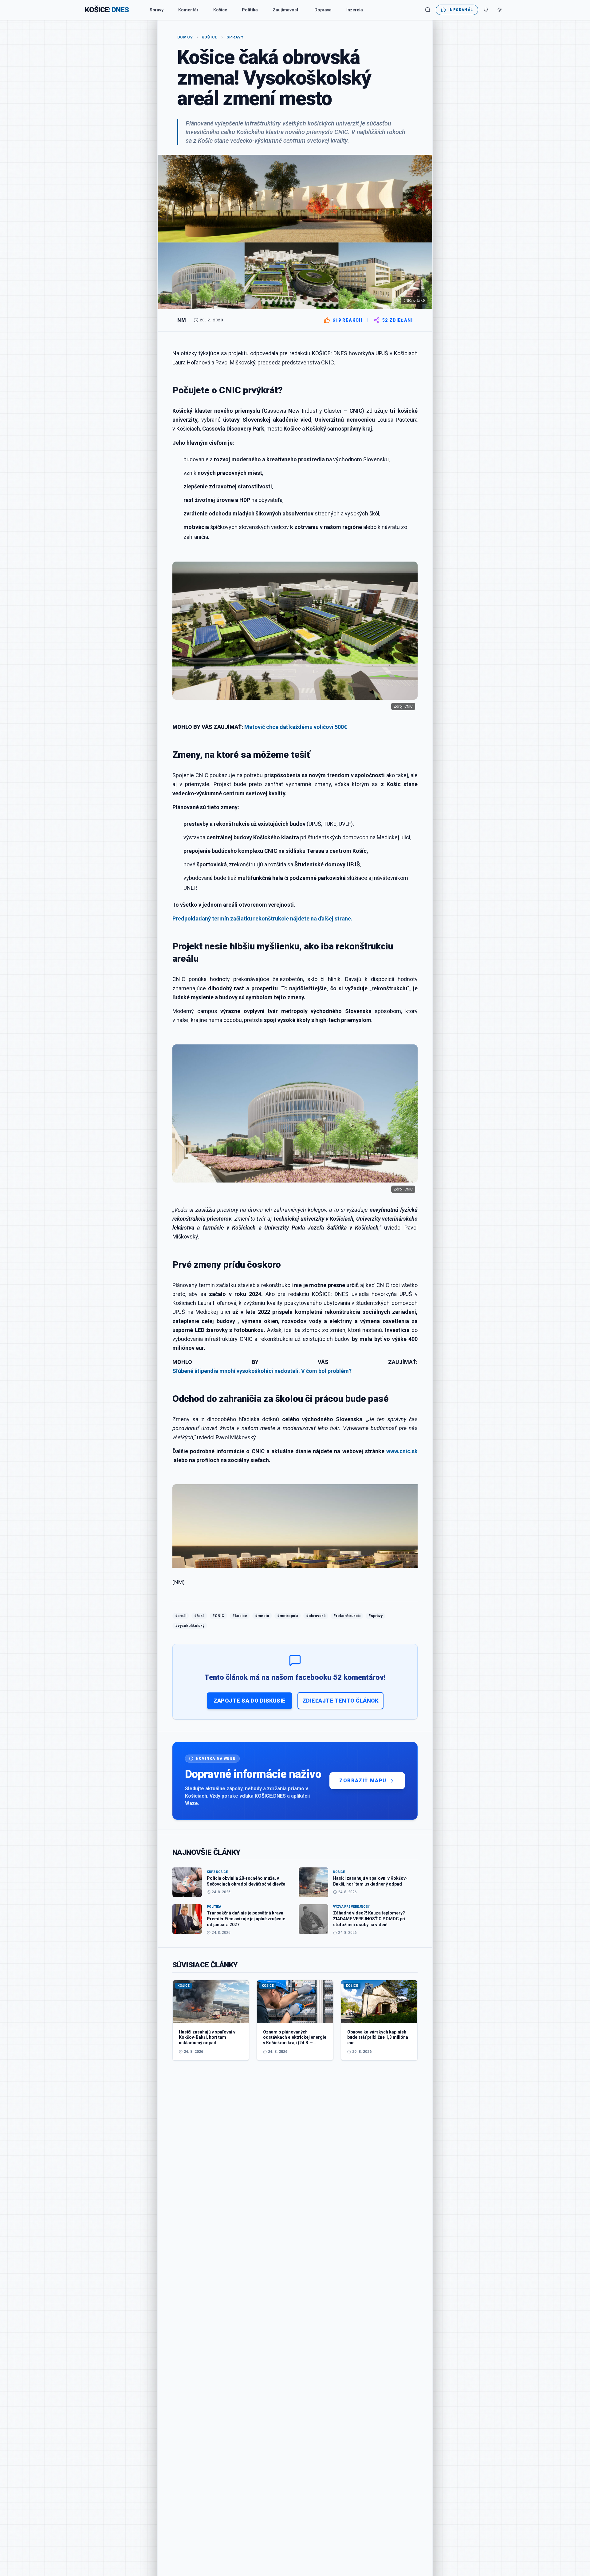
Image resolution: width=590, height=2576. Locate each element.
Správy (157, 10)
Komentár (188, 10)
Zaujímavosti (286, 10)
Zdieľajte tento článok (340, 1701)
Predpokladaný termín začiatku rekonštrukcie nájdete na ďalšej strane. (262, 918)
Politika (250, 10)
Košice (220, 10)
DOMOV (185, 37)
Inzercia (355, 10)
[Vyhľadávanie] (428, 10)
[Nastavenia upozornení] (486, 10)
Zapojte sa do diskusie (250, 1701)
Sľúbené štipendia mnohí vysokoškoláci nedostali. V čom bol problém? (262, 1371)
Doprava (323, 10)
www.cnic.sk (402, 1451)
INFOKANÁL (461, 10)
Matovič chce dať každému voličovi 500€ (296, 727)
